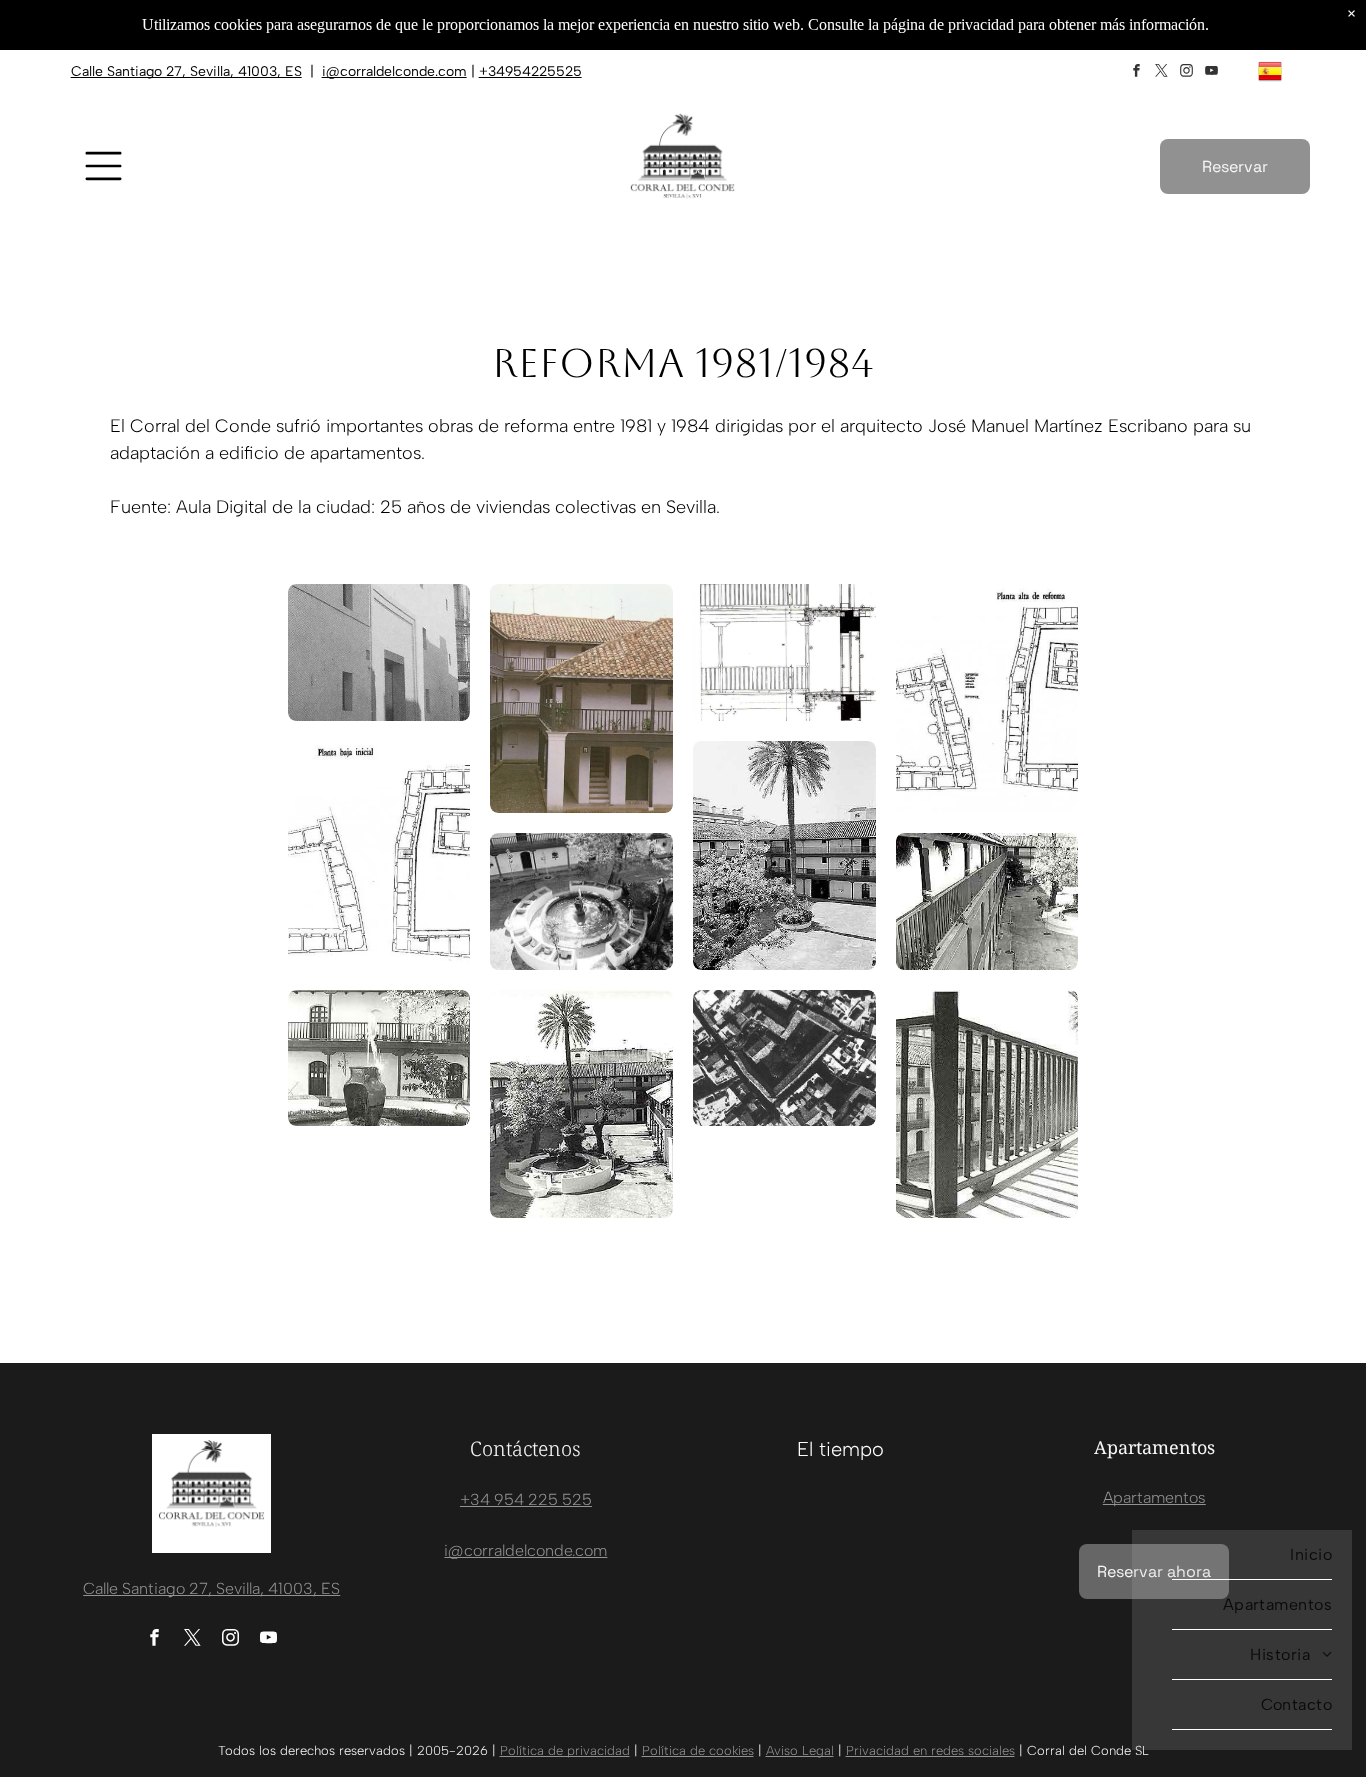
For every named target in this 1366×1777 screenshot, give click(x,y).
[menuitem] (1232, 1555)
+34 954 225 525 (526, 1499)
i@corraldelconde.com (394, 71)
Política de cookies (698, 1750)
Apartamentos (1154, 1497)
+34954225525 (530, 71)
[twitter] (1162, 73)
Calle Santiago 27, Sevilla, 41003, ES (186, 71)
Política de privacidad (565, 1750)
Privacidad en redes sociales (930, 1750)
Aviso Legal (800, 1750)
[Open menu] (103, 166)
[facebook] (1137, 73)
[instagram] (1187, 73)
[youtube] (1212, 73)
